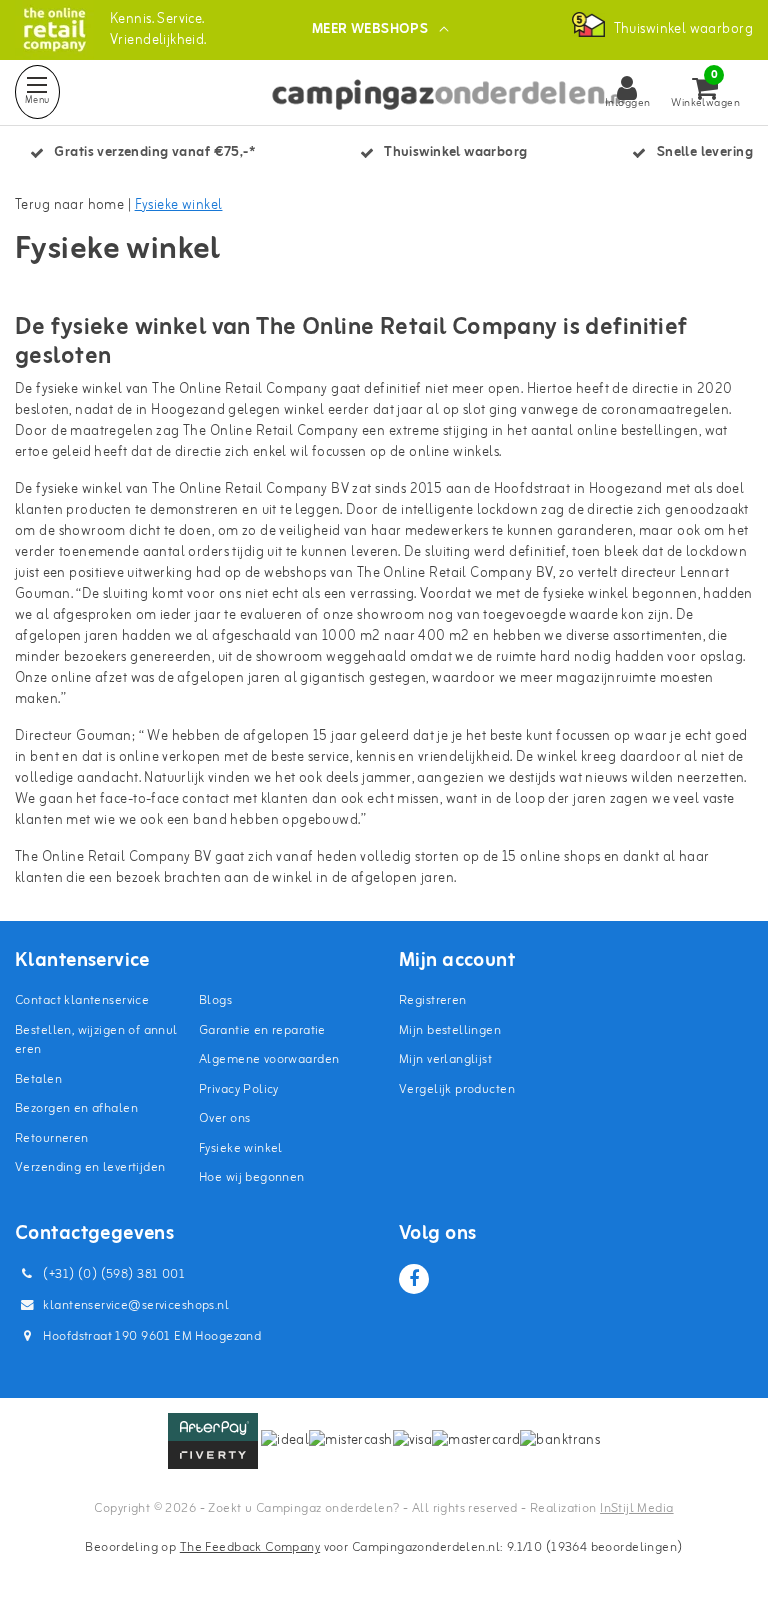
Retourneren (52, 1138)
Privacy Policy (239, 1089)
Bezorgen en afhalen (76, 1108)
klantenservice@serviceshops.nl (136, 1305)
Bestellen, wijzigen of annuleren (96, 1040)
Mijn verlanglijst (445, 1059)
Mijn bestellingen (450, 1030)
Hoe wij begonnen (252, 1177)
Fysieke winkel (179, 205)
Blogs (215, 1000)
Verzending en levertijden (90, 1167)
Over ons (224, 1118)
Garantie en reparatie (262, 1030)
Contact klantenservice (82, 1000)
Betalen (38, 1079)
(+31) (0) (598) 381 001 (112, 1274)
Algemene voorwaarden (269, 1059)
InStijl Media (636, 1508)
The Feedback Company (250, 1547)
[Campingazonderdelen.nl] (54, 29)
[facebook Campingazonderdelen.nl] (414, 1279)
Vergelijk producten (457, 1089)
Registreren (433, 1000)
